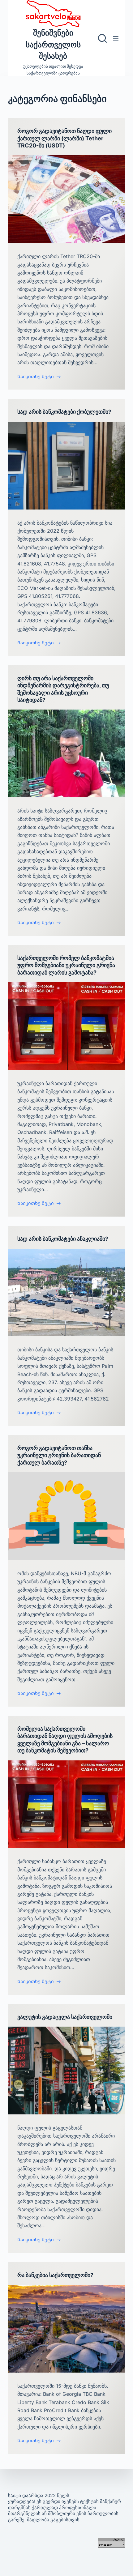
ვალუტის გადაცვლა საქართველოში (65, 2017)
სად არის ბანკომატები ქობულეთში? (64, 412)
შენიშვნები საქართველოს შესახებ (53, 44)
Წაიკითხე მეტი (36, 377)
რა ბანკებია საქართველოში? (55, 2275)
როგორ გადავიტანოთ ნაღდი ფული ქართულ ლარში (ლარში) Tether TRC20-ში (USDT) (64, 138)
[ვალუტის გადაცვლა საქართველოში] (66, 2071)
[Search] (102, 38)
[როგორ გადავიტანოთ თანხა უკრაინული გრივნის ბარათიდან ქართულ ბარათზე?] (66, 1516)
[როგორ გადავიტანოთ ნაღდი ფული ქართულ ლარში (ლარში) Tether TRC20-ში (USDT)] (66, 199)
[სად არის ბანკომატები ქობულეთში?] (66, 466)
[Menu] (116, 38)
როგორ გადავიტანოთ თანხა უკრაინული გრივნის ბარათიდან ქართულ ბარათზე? (59, 1455)
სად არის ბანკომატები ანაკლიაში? (63, 1239)
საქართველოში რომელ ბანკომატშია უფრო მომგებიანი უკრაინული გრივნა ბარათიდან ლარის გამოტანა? (66, 965)
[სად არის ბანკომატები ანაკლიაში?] (66, 1293)
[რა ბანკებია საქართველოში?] (66, 2329)
